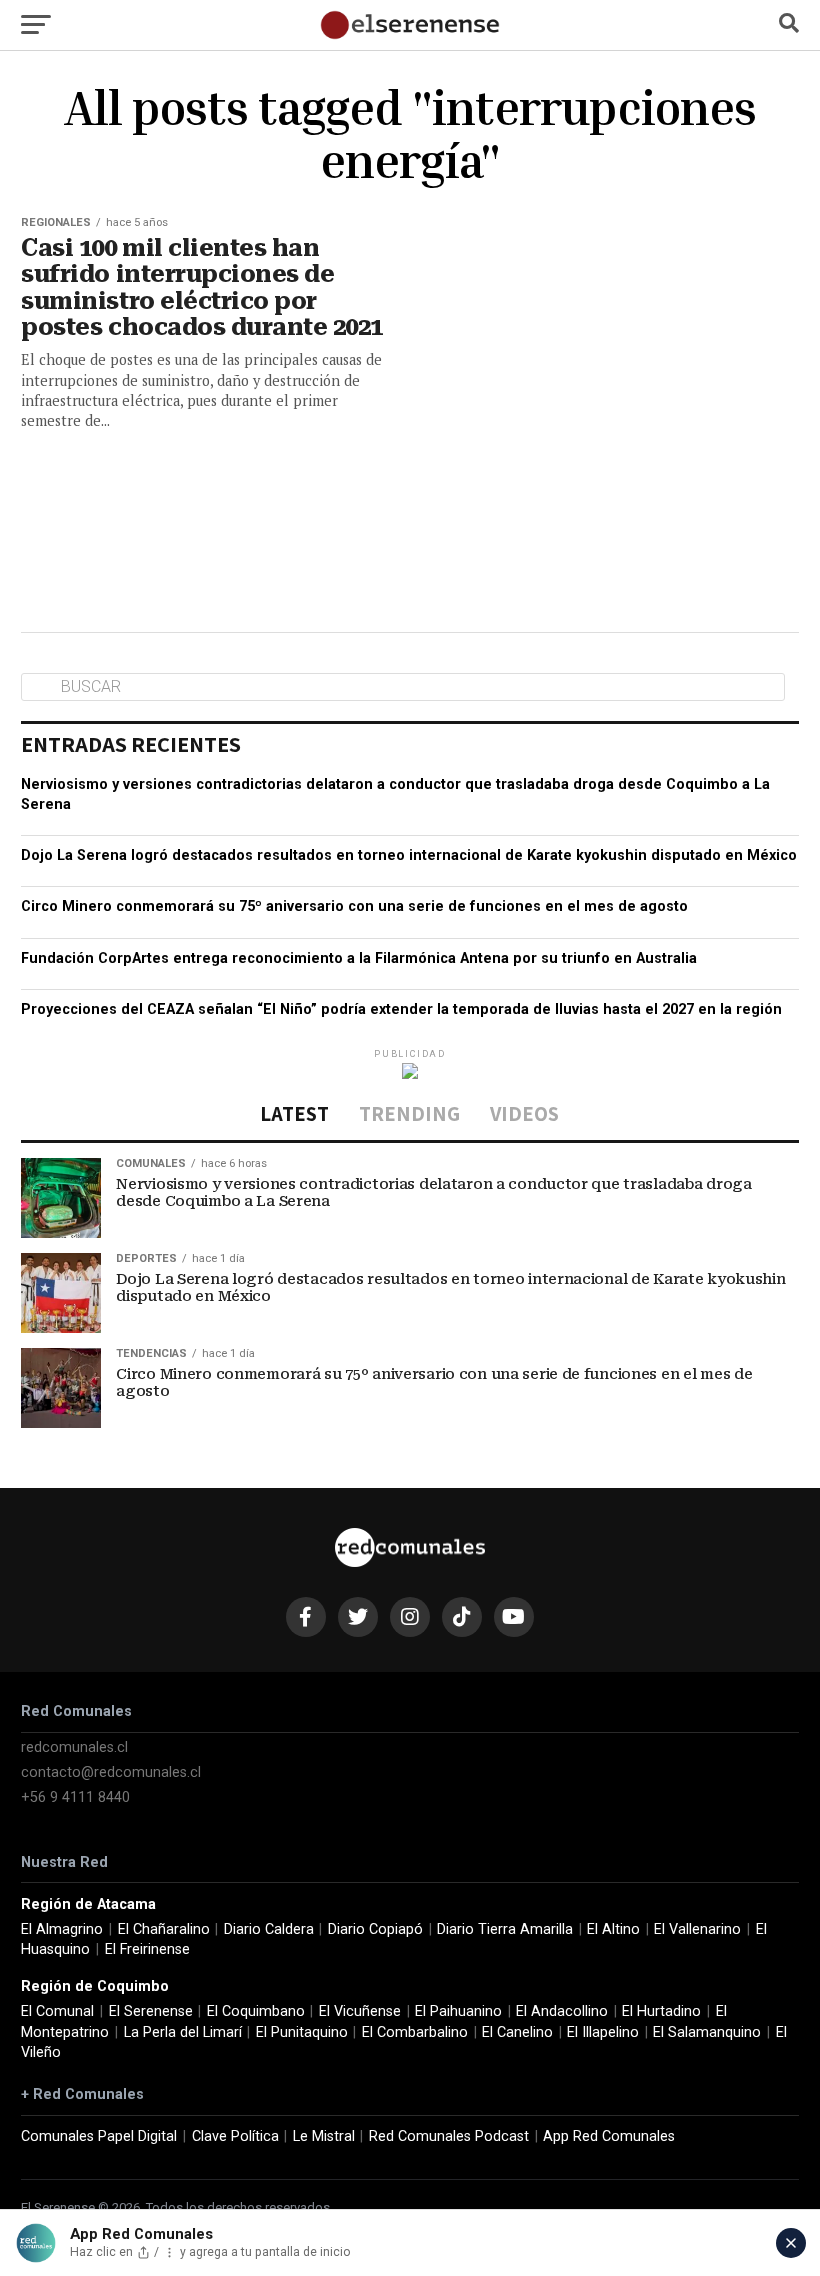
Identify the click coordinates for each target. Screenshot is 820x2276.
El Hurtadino (661, 2011)
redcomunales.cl (74, 1747)
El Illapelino (603, 2032)
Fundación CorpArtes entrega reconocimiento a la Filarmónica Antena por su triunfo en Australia (359, 958)
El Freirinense (147, 1949)
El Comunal (57, 2011)
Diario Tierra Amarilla (505, 1929)
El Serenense (151, 2011)
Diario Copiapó (375, 1929)
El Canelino (517, 2032)
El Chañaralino (164, 1929)
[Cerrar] (791, 2243)
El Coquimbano (256, 2011)
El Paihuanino (458, 2011)
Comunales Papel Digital (99, 2136)
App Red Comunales (609, 2136)
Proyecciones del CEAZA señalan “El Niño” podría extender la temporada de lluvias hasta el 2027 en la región (401, 1009)
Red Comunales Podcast (449, 2136)
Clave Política (235, 2136)
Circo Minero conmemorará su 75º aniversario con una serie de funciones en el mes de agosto (354, 906)
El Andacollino (562, 2011)
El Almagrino (62, 1929)
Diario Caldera (269, 1929)
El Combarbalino (415, 2032)
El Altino (613, 1929)
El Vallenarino (697, 1929)
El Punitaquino (302, 2032)
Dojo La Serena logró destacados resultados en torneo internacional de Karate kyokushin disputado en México (409, 855)
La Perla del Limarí (183, 2032)
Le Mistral (324, 2136)
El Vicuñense (360, 2011)
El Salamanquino (707, 2032)
